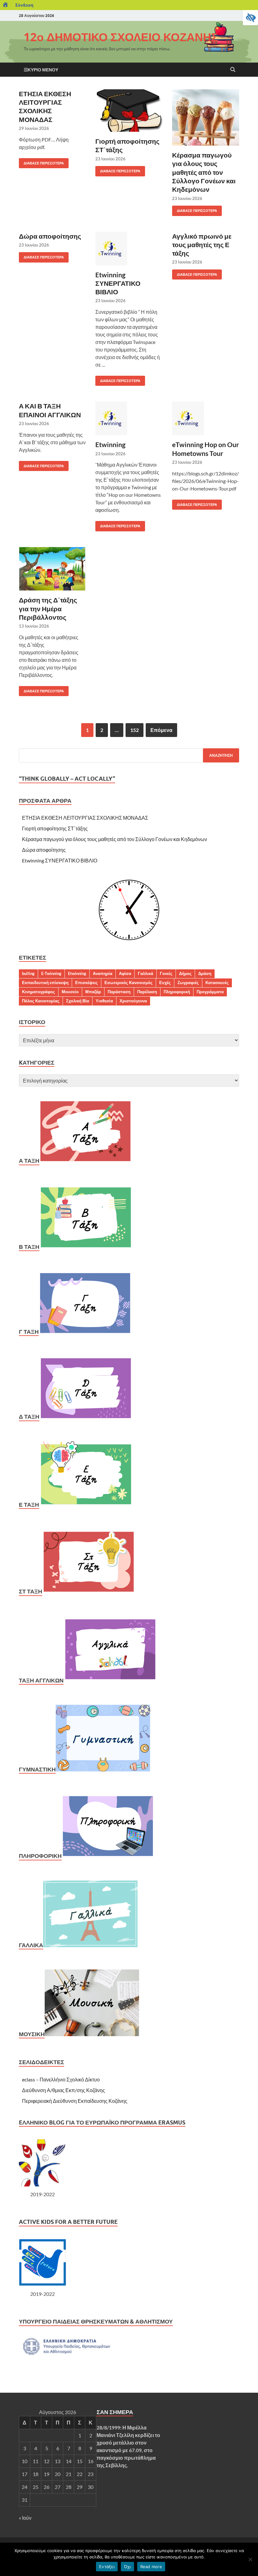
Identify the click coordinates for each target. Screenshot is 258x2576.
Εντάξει (107, 2567)
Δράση (205, 973)
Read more (151, 2567)
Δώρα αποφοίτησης (50, 236)
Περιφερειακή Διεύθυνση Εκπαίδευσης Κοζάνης (75, 2101)
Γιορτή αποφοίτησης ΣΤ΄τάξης (55, 828)
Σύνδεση (24, 5)
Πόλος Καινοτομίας (41, 1001)
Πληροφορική (177, 992)
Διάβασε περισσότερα (41, 162)
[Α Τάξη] (85, 1161)
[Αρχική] (6, 5)
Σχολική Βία (78, 1001)
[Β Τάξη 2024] (86, 1247)
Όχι (127, 2567)
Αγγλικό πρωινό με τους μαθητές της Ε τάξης (202, 245)
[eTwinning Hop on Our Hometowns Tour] (206, 418)
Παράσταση (119, 992)
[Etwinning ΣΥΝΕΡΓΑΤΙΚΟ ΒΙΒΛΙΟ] (129, 249)
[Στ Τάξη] (89, 1591)
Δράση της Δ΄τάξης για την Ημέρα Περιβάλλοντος (48, 608)
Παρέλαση (147, 992)
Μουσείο (70, 992)
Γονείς (166, 973)
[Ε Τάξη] (86, 1505)
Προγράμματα (210, 992)
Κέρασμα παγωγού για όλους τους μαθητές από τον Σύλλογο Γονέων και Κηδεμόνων (204, 172)
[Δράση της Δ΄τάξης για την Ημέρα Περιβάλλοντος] (52, 569)
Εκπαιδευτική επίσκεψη (45, 983)
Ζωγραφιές (188, 983)
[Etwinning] (129, 418)
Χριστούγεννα (133, 1001)
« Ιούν (25, 2518)
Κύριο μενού (43, 70)
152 (135, 730)
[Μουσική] (92, 2034)
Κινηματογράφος (39, 992)
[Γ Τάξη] (85, 1332)
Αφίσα (125, 973)
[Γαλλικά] (90, 1945)
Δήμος (185, 973)
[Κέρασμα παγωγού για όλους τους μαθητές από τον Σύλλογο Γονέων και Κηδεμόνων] (206, 117)
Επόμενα (161, 730)
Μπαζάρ (93, 992)
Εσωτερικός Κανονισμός (129, 983)
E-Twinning (51, 973)
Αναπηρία (103, 973)
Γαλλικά (146, 973)
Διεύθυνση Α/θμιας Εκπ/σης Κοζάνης (64, 2090)
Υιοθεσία (104, 1001)
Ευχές (165, 983)
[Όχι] (250, 2559)
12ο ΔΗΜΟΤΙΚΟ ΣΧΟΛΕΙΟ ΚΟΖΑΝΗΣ (121, 37)
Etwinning (110, 444)
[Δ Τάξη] (86, 1417)
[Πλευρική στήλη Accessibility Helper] (250, 18)
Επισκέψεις (87, 983)
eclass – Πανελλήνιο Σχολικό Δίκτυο (61, 2079)
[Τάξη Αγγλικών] (111, 1680)
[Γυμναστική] (103, 1769)
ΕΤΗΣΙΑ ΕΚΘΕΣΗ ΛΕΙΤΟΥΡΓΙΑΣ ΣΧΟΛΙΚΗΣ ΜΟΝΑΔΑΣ (85, 818)
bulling (28, 973)
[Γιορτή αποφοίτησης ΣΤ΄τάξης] (129, 111)
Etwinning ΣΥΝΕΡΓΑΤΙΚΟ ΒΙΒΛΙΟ (118, 283)
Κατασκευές (217, 983)
